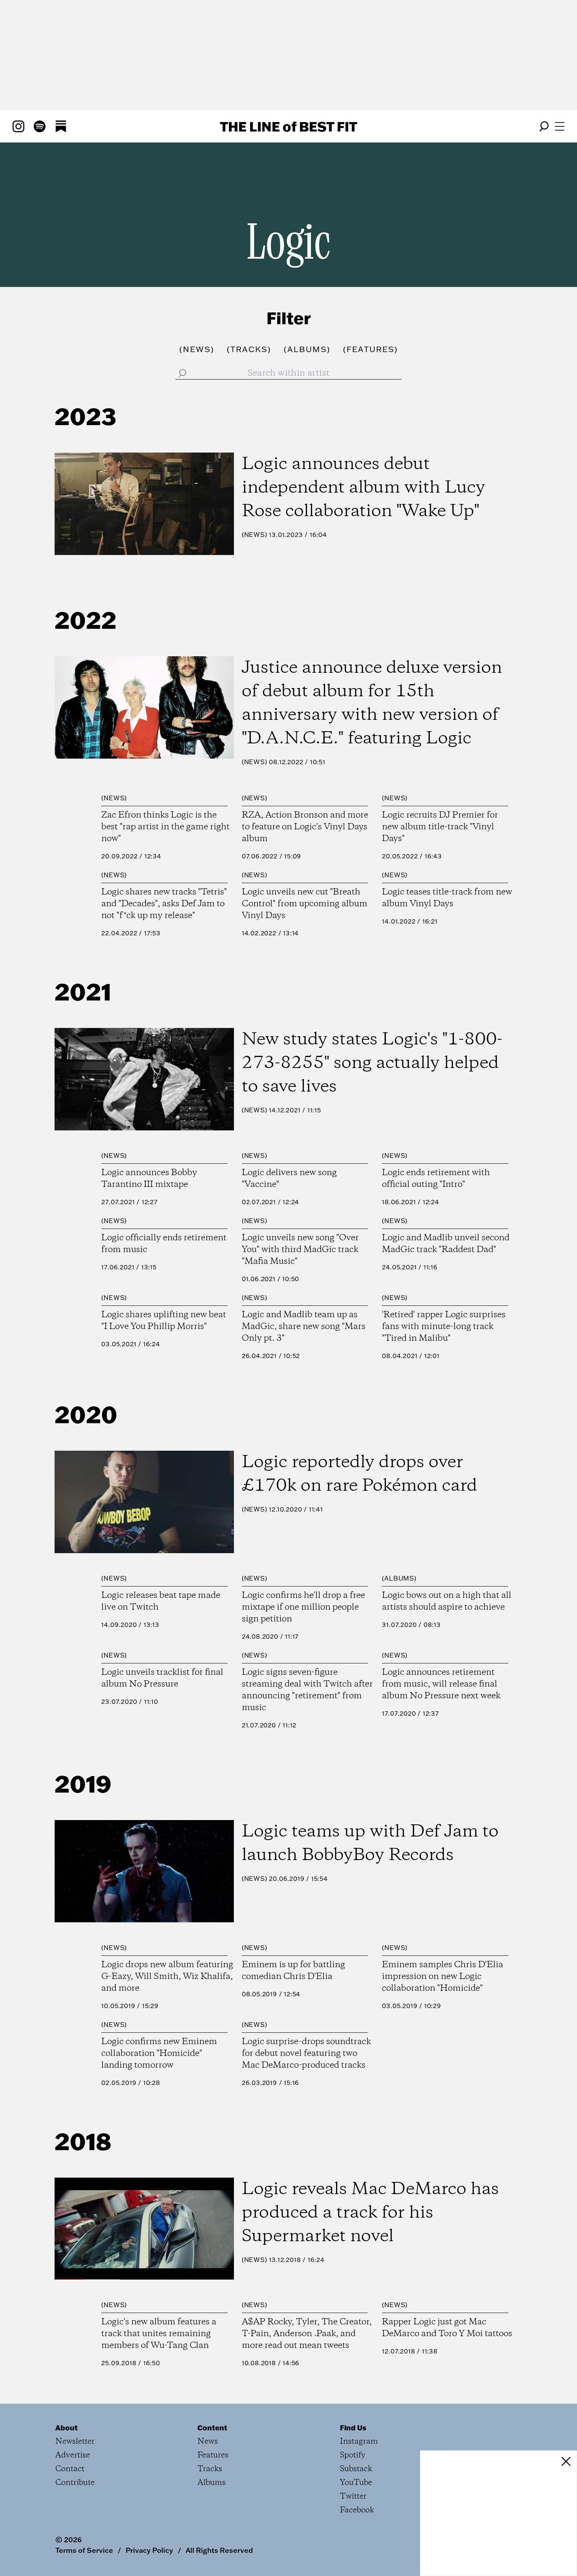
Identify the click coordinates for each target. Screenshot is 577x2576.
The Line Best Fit (288, 126)
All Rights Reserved (219, 2550)
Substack (356, 2469)
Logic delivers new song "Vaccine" (289, 1179)
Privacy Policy (149, 2550)
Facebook (357, 2510)
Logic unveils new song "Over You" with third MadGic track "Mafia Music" (300, 1250)
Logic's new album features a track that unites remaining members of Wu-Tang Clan (159, 2334)
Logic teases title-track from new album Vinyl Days (447, 898)
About (67, 2428)
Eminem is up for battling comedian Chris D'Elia (293, 1971)
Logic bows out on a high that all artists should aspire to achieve (447, 1601)
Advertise (73, 2455)
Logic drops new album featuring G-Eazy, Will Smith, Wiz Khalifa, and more (167, 1977)
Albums (399, 1578)
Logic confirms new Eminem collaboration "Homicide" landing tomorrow (159, 2054)
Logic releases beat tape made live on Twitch (161, 1601)
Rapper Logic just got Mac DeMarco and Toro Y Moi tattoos (447, 2328)
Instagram (359, 2442)
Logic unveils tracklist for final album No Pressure (162, 1678)
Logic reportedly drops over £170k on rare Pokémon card (360, 1474)
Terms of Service (84, 2550)
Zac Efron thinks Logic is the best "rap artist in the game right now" (165, 827)
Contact (70, 2469)
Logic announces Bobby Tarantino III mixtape (149, 1179)
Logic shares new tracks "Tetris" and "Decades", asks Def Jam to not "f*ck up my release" (164, 904)
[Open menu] (560, 126)
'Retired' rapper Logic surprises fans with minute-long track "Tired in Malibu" (444, 1327)
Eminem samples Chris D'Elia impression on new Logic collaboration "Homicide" (443, 1977)
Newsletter (75, 2442)
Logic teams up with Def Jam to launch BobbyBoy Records (370, 1844)
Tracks (210, 2469)
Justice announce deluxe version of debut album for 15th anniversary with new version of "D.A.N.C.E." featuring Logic (372, 703)
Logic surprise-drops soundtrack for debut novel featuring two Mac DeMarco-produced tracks (306, 2054)
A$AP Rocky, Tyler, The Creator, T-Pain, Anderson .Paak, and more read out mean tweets (307, 2334)
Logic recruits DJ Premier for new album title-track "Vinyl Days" (440, 827)
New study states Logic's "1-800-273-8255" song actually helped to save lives (372, 1063)
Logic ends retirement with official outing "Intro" (436, 1179)
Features (213, 2455)
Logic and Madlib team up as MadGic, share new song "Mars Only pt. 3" (304, 1327)
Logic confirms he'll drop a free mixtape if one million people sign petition (303, 1607)
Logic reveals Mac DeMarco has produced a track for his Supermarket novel (370, 2213)
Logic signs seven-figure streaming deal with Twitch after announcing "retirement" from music (307, 1690)
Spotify (353, 2455)
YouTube (356, 2483)
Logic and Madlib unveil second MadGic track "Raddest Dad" (446, 1244)
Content (212, 2428)
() (197, 349)
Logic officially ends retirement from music (164, 1244)
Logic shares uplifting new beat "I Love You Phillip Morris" (164, 1321)
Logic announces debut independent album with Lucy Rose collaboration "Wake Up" (363, 488)
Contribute (75, 2483)
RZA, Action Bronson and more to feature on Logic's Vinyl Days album (305, 827)
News (255, 535)
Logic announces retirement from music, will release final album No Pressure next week (441, 1684)
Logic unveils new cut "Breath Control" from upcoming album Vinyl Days (305, 904)
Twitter (353, 2497)
